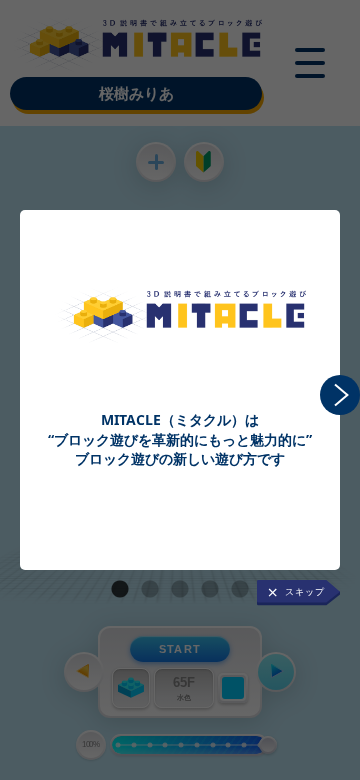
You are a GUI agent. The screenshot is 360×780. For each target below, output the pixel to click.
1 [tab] (120, 590)
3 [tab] (180, 590)
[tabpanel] (180, 344)
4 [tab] (210, 590)
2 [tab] (150, 590)
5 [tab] (240, 590)
